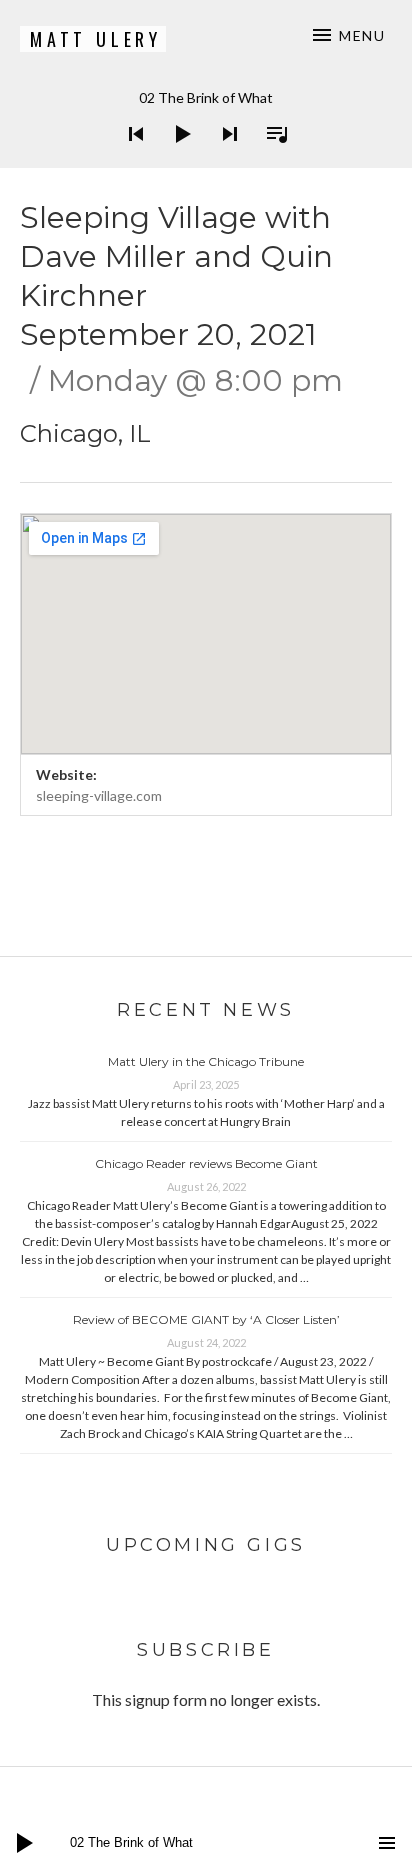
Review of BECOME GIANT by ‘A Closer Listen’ (206, 1319)
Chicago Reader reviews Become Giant (206, 1163)
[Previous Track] (130, 160)
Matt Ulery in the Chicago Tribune (206, 1061)
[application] (206, 118)
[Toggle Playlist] (271, 160)
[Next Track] (224, 160)
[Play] (177, 160)
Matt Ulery (96, 39)
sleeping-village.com (99, 795)
